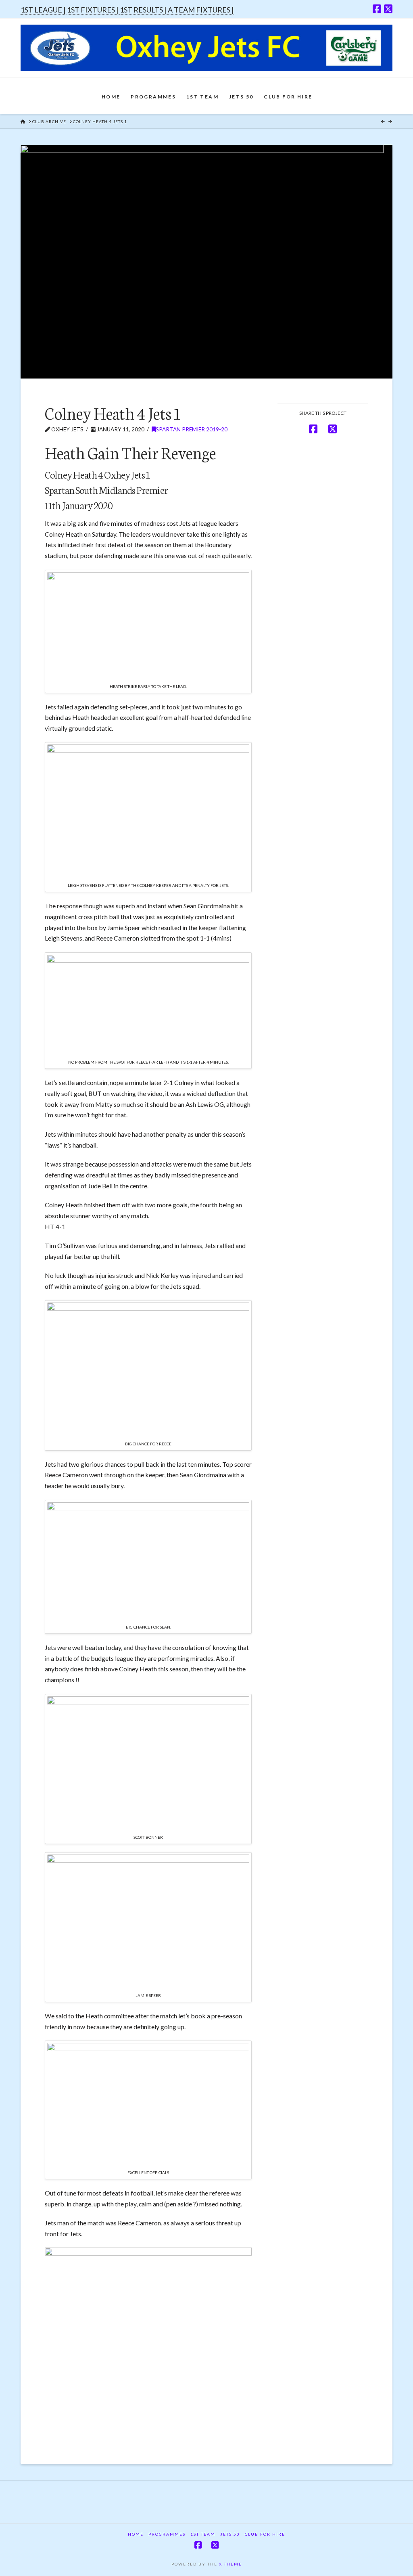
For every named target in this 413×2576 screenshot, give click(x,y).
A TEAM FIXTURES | (201, 10)
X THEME (230, 2564)
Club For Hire (265, 2534)
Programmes (167, 2534)
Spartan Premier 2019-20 (192, 429)
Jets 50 (230, 2534)
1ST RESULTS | (144, 10)
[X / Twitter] (388, 9)
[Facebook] (377, 9)
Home (136, 2534)
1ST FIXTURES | (93, 10)
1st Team (203, 2534)
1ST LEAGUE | (44, 10)
